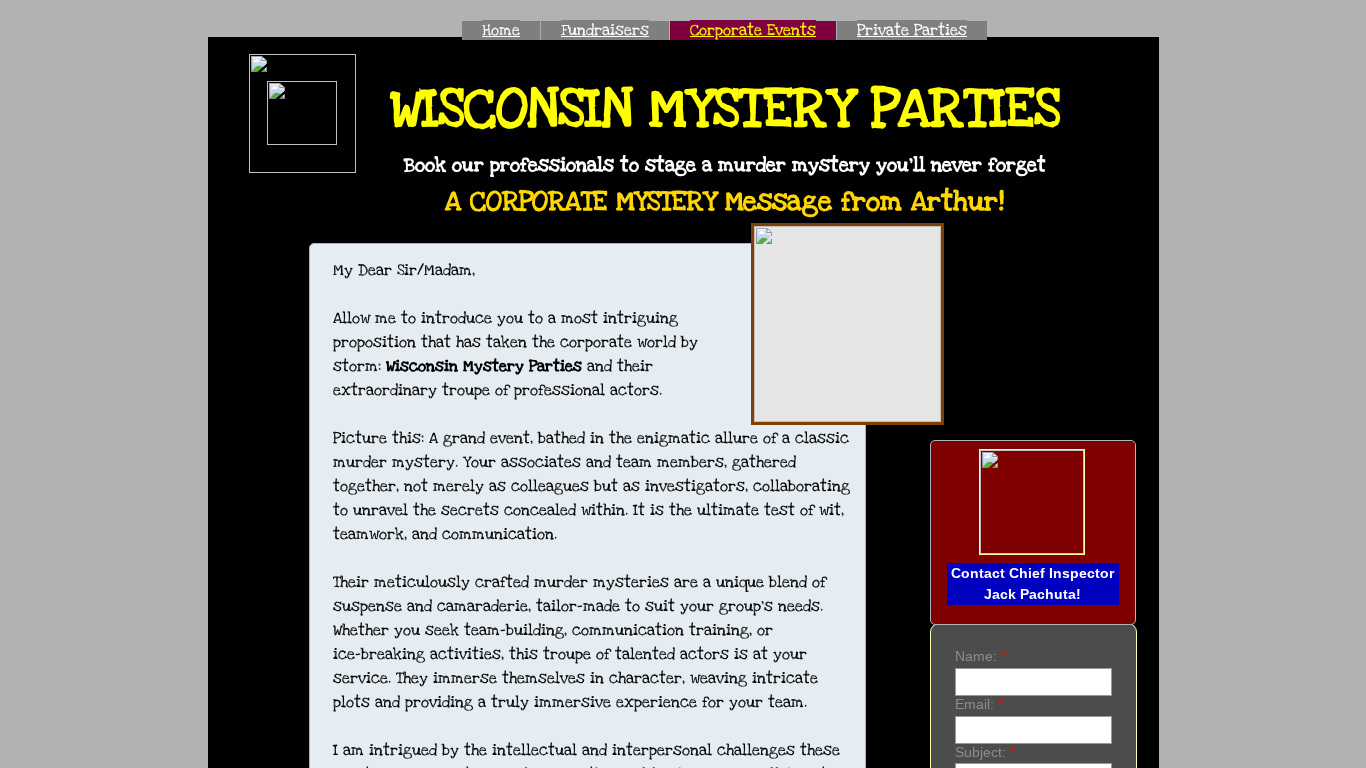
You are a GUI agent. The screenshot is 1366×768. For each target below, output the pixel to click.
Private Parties (912, 30)
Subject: (985, 752)
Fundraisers (605, 30)
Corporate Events (753, 30)
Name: (980, 656)
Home (501, 30)
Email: (979, 704)
